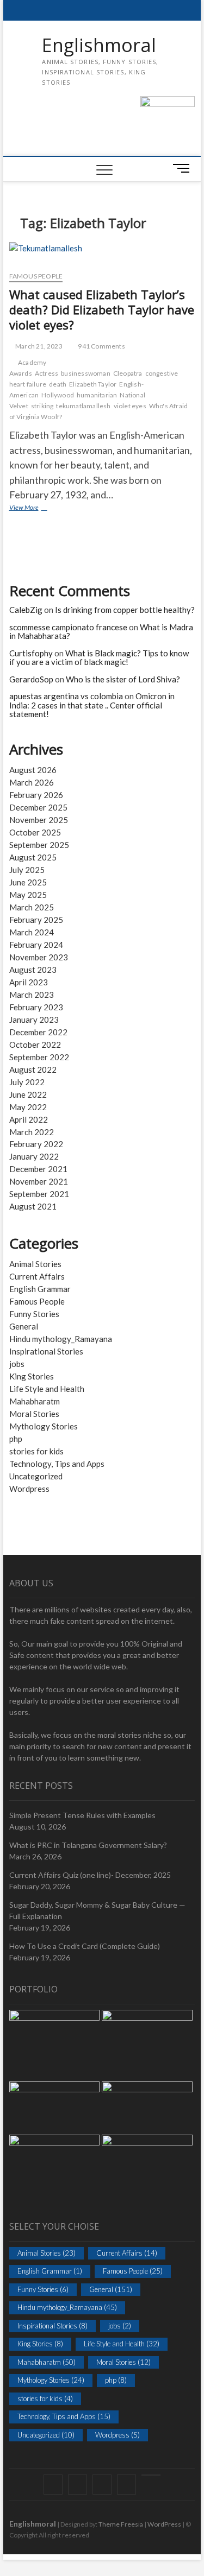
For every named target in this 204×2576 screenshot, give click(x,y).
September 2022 (39, 1057)
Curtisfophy (31, 653)
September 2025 (39, 845)
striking (42, 406)
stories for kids (36, 1451)
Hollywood (58, 395)
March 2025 (32, 907)
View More (36, 508)
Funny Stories (34, 1314)
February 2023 (36, 1007)
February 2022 (36, 1144)
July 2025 (27, 870)
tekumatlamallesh (83, 406)
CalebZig (26, 610)
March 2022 (32, 1132)
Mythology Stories (44, 1426)
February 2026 (36, 795)
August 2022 (33, 1069)
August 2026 (33, 770)
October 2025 (35, 832)
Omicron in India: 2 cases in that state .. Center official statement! (92, 705)
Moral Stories (34, 1414)
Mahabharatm (35, 1401)
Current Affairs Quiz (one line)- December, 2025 (90, 1875)
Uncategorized (36, 1476)
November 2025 (39, 820)
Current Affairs (37, 1276)
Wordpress (29, 1489)
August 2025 (33, 857)
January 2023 (34, 1020)
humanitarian (97, 395)
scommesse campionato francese (68, 627)
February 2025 (36, 920)
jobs (17, 1364)
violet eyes (130, 406)
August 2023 (33, 970)
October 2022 (35, 1045)
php (16, 1439)
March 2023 (32, 995)
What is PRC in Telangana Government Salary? (88, 1845)
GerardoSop (31, 679)
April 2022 (29, 1119)
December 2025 (38, 807)
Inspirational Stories (46, 1351)
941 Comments (101, 346)
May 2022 (28, 1107)
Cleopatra (128, 373)
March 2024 (32, 932)
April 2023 (29, 982)
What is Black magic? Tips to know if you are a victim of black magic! (99, 658)
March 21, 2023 (38, 346)
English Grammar (40, 1289)
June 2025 (28, 882)
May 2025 (28, 895)
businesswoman (86, 373)
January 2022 (34, 1156)
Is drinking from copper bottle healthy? (125, 610)
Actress (47, 373)
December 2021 (38, 1169)
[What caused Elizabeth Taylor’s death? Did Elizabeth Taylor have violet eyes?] (102, 252)
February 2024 (36, 945)
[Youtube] (151, 2475)
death (58, 384)
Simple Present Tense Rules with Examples (82, 1815)
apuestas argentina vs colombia (66, 696)
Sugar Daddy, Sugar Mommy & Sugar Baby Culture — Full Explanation (97, 1910)
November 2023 (39, 957)
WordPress (164, 2524)
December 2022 (38, 1032)
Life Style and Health (47, 1389)
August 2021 (33, 1206)
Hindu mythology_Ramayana (61, 1339)
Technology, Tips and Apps (57, 1464)
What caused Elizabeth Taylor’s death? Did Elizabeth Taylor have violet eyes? (102, 309)
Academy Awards (28, 368)
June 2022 (28, 1094)
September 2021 (39, 1194)
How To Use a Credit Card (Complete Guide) (85, 1946)
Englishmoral (99, 46)
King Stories (32, 1376)
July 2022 (27, 1082)
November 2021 (39, 1181)
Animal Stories (35, 1264)
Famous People (36, 276)
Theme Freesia (121, 2524)
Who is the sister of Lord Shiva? (123, 679)
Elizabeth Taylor (93, 384)
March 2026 (32, 782)
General (24, 1326)
